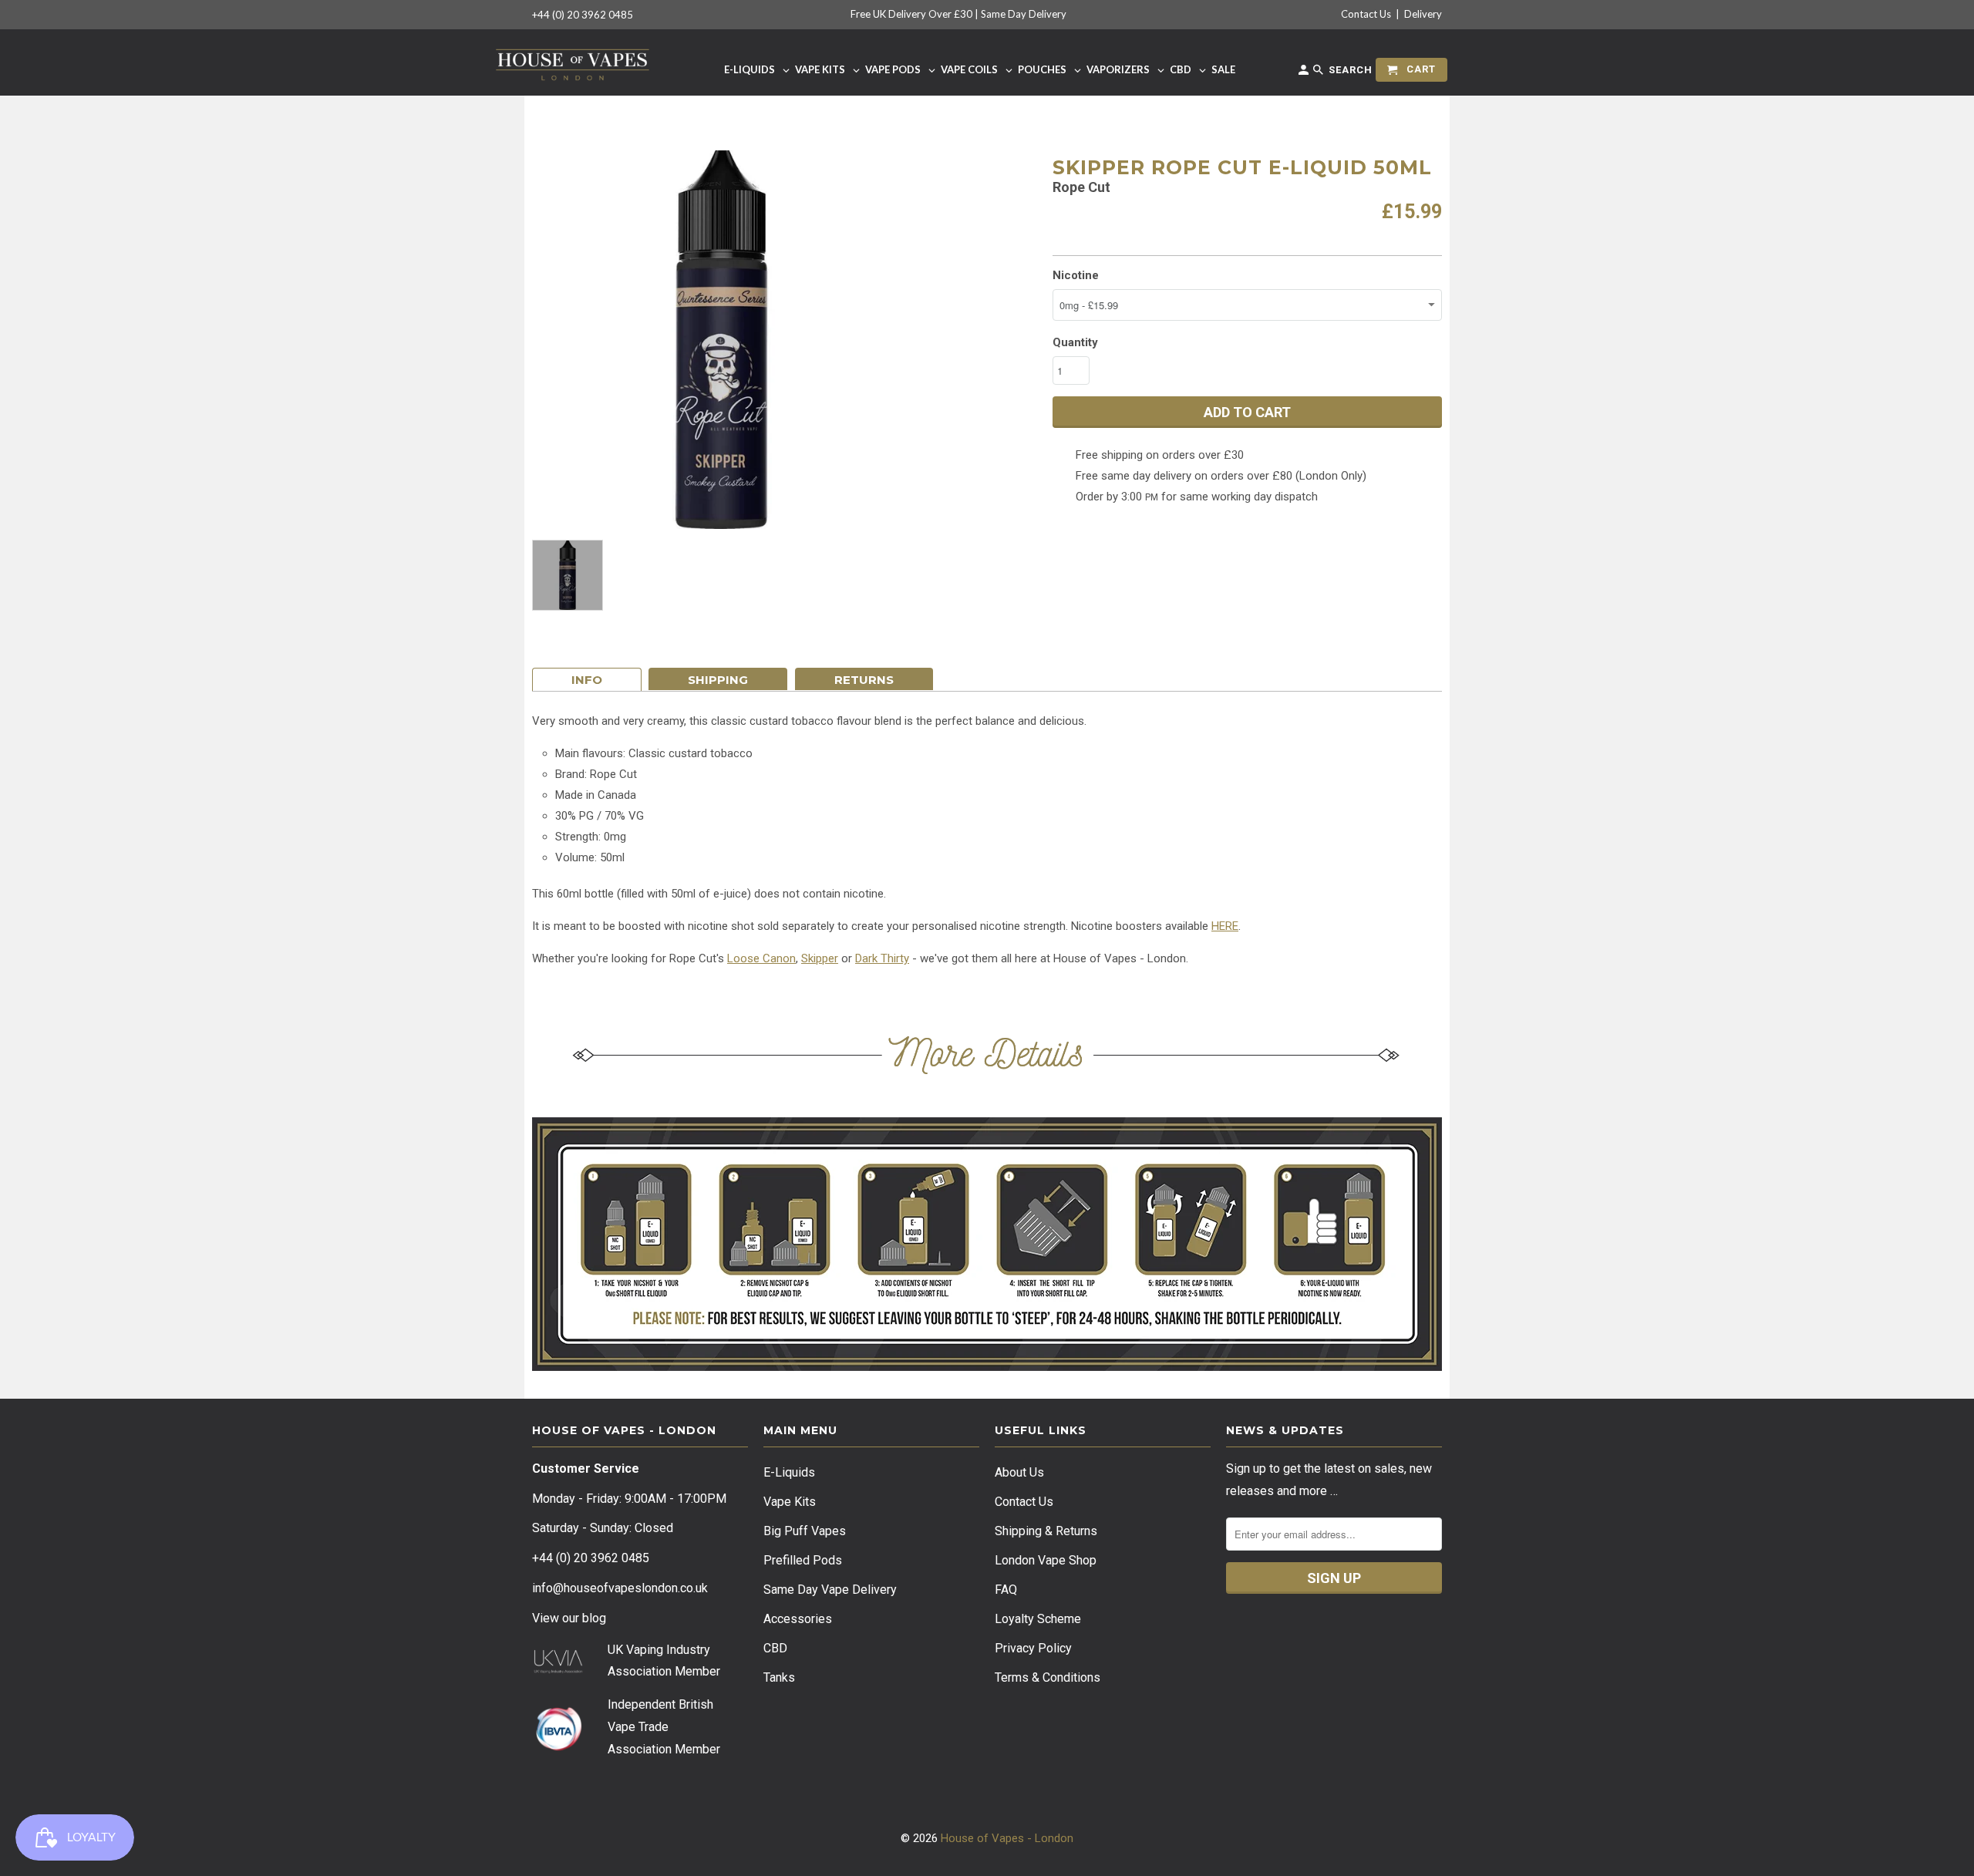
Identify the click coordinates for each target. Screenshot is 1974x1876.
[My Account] (1305, 73)
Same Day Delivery (1024, 14)
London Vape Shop (1046, 1560)
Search (1349, 70)
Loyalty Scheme (1038, 1619)
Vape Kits (790, 1502)
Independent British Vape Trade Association (660, 1727)
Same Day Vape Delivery (830, 1590)
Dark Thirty (882, 958)
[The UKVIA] (558, 1670)
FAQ (1006, 1590)
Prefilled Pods (803, 1560)
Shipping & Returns (1046, 1531)
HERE (1225, 926)
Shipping (718, 680)
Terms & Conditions (1048, 1677)
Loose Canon (761, 958)
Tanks (779, 1677)
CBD (775, 1648)
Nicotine (1076, 275)
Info (587, 680)
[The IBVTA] (558, 1748)
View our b (569, 1618)
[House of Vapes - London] (573, 62)
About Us (1019, 1472)
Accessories (798, 1619)
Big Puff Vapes (805, 1531)
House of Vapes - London (1007, 1838)
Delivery (1423, 14)
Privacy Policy (1033, 1648)
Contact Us (1366, 14)
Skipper (820, 958)
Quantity (1075, 342)
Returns (864, 680)
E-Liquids (789, 1472)
